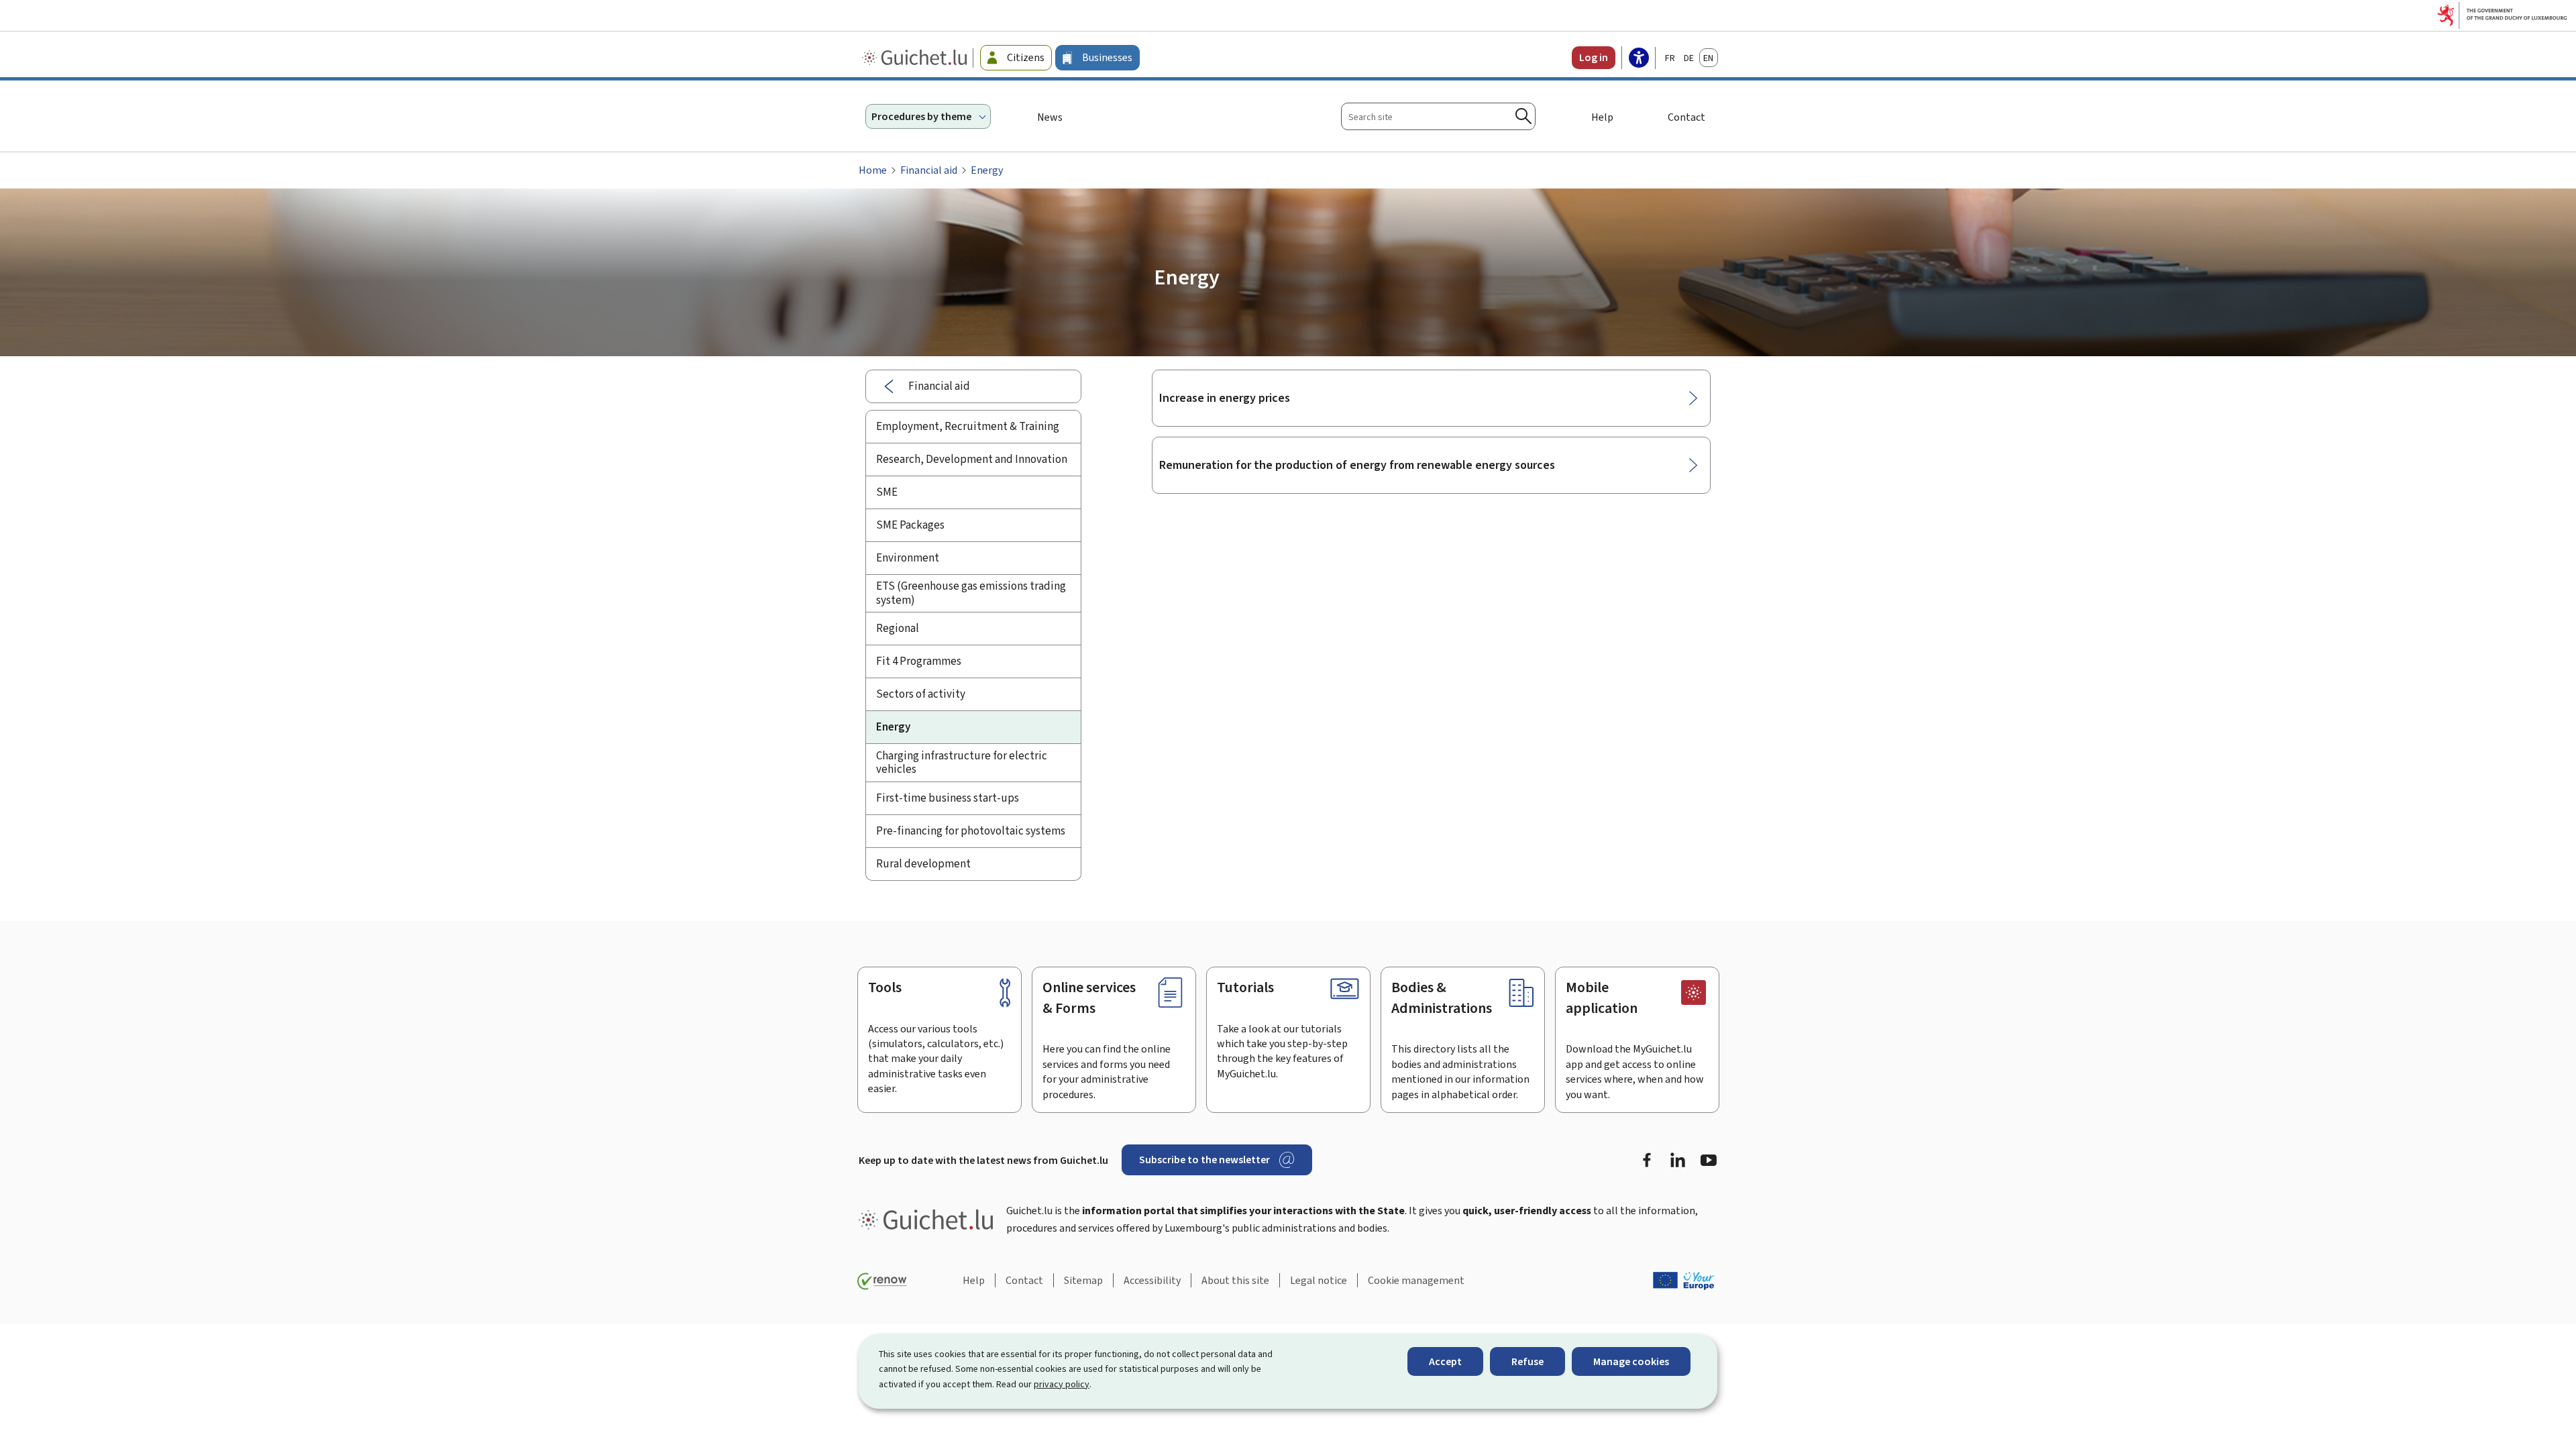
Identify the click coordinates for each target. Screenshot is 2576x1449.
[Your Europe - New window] (1684, 1281)
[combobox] (1438, 116)
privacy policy (1062, 1384)
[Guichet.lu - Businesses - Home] (916, 58)
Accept (1445, 1361)
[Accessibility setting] (1639, 59)
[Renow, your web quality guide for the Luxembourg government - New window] (882, 1281)
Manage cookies (1631, 1361)
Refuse (1527, 1361)
